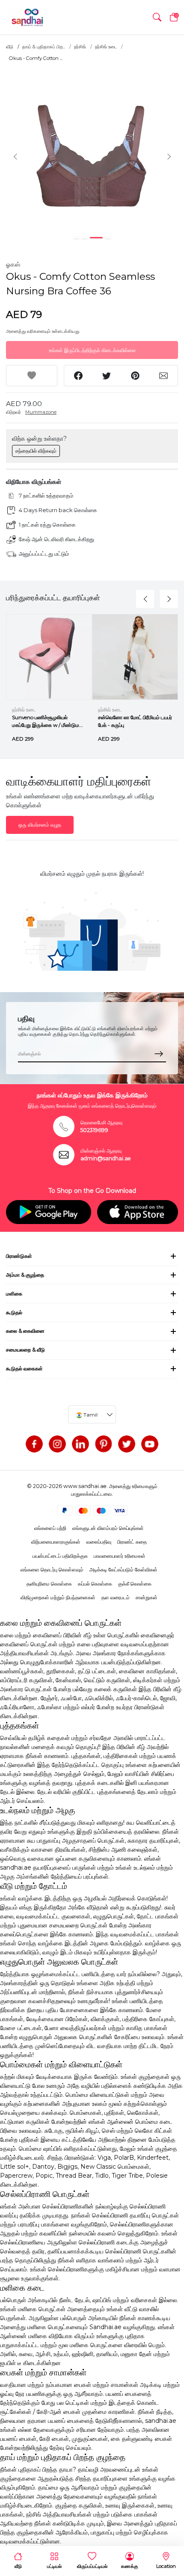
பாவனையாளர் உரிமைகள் (120, 1556)
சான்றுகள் (147, 1597)
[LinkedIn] (80, 1444)
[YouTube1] (150, 1444)
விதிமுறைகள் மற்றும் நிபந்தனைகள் (58, 1597)
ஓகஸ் (13, 264)
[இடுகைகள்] (104, 1444)
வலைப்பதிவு (99, 1542)
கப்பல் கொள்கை (95, 1584)
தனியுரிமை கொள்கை (49, 1584)
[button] (157, 17)
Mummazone (41, 412)
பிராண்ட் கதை (132, 1542)
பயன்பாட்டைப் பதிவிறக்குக (60, 1556)
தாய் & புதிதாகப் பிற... (44, 47)
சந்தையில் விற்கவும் (36, 451)
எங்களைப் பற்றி (50, 1528)
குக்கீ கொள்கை (135, 1584)
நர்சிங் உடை (106, 47)
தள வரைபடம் (116, 1597)
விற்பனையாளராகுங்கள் (56, 1542)
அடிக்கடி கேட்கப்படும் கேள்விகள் (123, 1570)
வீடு (10, 47)
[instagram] (57, 1444)
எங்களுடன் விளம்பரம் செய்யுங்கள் (108, 1528)
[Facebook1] (34, 1444)
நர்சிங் (80, 47)
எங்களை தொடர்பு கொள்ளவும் (52, 1570)
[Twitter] (127, 1444)
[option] (92, 156)
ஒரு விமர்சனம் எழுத (40, 825)
